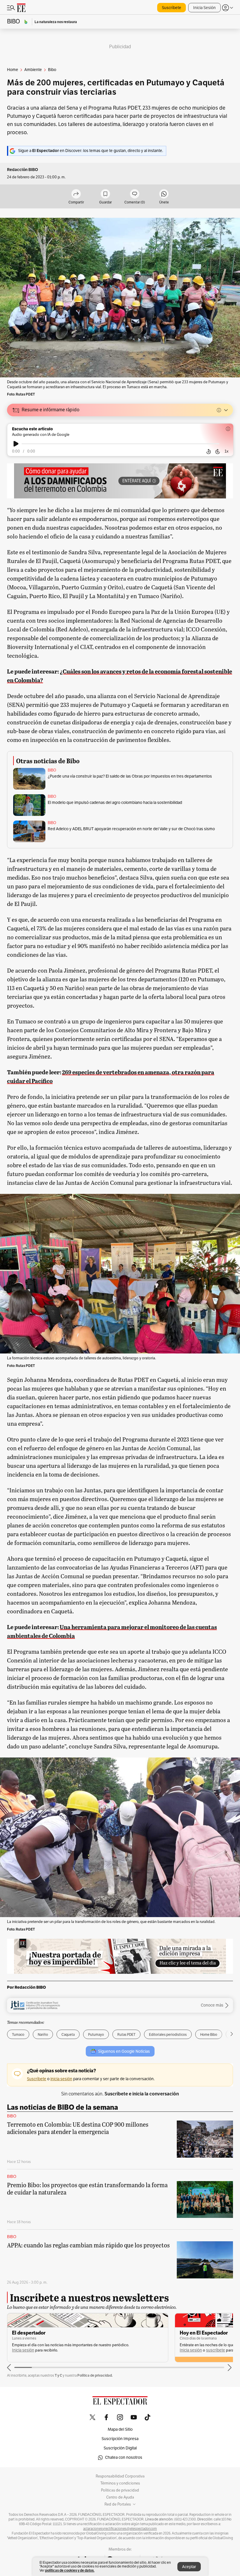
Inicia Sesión (204, 8)
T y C (58, 2375)
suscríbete (48, 2350)
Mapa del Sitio (120, 2429)
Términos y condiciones (120, 2483)
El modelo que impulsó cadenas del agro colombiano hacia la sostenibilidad (115, 803)
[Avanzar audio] (218, 452)
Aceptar (189, 2567)
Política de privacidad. (95, 2375)
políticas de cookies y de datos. (70, 2570)
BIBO (52, 770)
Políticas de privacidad (120, 2490)
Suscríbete (172, 8)
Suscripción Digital (120, 2448)
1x (227, 451)
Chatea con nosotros (124, 2457)
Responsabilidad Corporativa (120, 2476)
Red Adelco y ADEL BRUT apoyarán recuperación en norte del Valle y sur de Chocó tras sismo (131, 829)
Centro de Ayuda (120, 2497)
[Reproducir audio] (16, 444)
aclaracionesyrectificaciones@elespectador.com (120, 2529)
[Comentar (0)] (135, 194)
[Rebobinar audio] (209, 452)
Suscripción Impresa (120, 2439)
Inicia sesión (23, 2350)
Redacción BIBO (23, 170)
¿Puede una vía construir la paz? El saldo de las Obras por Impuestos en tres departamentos (130, 776)
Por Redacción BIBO (26, 1987)
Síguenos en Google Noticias (124, 2051)
